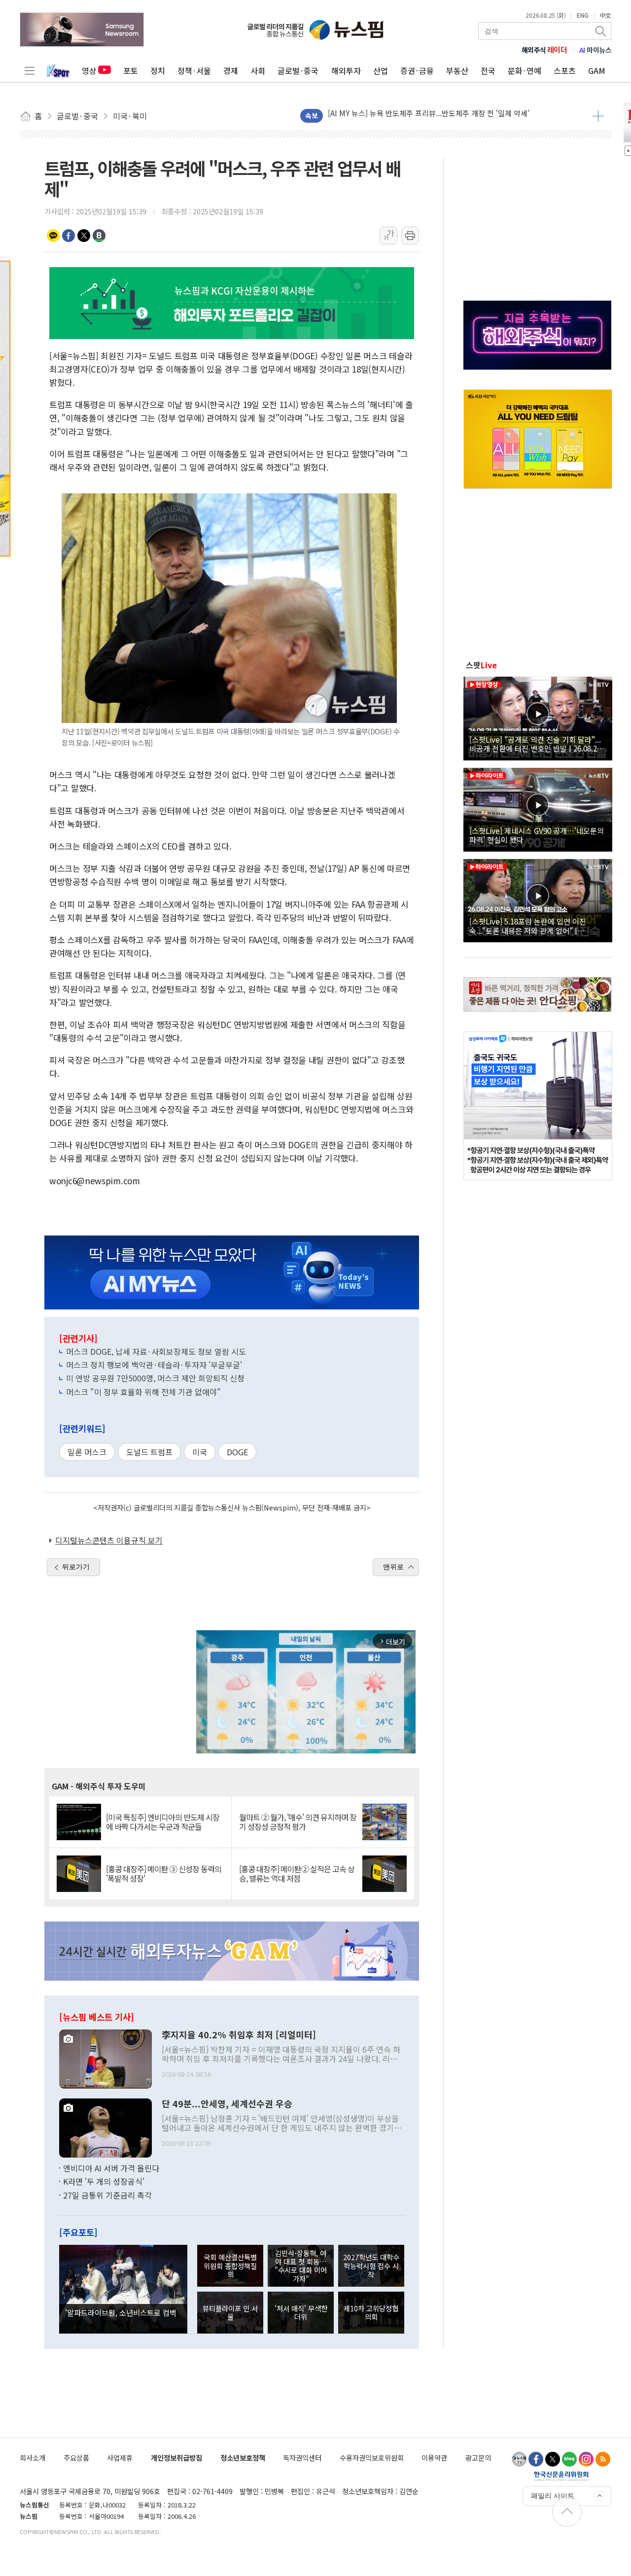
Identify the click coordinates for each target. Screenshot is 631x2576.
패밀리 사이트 (553, 2496)
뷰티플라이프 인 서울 (230, 2312)
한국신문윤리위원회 (561, 2476)
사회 (258, 70)
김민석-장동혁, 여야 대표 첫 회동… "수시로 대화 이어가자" (301, 2266)
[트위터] (553, 2459)
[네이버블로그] (569, 2459)
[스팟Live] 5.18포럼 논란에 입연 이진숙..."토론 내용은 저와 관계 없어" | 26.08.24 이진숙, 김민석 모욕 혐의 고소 (530, 926)
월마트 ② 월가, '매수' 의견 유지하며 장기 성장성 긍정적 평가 (298, 1822)
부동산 (457, 70)
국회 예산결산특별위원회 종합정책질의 (230, 2266)
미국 (200, 1452)
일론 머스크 (87, 1452)
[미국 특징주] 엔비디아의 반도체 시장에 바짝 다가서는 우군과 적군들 (163, 1822)
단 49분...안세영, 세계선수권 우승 (227, 2104)
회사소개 (33, 2457)
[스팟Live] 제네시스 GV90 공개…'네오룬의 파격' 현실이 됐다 (537, 835)
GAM (597, 70)
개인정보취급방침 (176, 2457)
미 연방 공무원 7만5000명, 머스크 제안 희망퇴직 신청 (155, 1378)
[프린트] (410, 236)
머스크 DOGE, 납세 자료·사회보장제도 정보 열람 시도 (156, 1351)
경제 (231, 70)
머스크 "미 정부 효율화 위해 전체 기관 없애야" (143, 1392)
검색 (601, 31)
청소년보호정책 (243, 2457)
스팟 (481, 665)
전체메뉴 (30, 70)
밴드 (99, 236)
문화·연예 (525, 70)
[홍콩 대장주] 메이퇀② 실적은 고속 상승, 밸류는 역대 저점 (297, 1874)
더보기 (598, 116)
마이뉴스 (596, 50)
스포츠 (565, 70)
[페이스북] (536, 2459)
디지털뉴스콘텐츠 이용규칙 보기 (109, 1540)
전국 (488, 70)
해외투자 (346, 70)
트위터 (84, 236)
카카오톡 (53, 236)
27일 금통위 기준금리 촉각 (107, 2195)
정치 (158, 70)
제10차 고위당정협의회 (371, 2312)
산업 (381, 70)
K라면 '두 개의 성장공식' (104, 2181)
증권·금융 (417, 70)
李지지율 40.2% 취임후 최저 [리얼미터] (239, 2035)
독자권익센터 (302, 2457)
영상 (89, 70)
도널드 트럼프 (149, 1452)
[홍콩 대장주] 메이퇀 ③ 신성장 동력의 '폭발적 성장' (164, 1874)
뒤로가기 (76, 1567)
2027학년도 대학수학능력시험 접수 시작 (371, 2266)
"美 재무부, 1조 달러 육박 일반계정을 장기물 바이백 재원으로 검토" (433, 113)
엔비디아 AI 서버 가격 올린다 (111, 2168)
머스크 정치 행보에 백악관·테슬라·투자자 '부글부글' (154, 1365)
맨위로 (393, 1567)
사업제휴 (120, 2457)
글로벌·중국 (298, 70)
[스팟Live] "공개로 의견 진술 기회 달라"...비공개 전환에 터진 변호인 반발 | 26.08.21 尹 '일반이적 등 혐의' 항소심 (535, 744)
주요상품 (76, 2457)
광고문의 (478, 2457)
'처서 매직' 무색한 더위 (301, 2312)
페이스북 (69, 236)
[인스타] (586, 2459)
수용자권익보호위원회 (372, 2457)
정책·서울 (194, 70)
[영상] (538, 717)
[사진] (105, 2058)
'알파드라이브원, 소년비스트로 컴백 (121, 2312)
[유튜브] (519, 2459)
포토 (131, 70)
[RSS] (603, 2459)
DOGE (237, 1452)
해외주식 (544, 50)
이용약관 (434, 2457)
